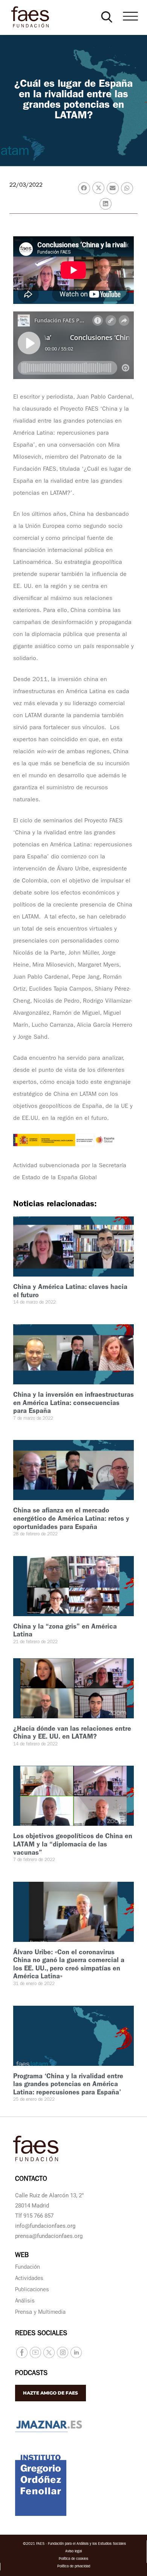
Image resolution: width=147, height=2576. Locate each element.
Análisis (25, 2302)
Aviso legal (73, 2552)
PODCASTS (31, 2374)
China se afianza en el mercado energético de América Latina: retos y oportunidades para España (71, 1519)
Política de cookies (73, 2559)
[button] (107, 17)
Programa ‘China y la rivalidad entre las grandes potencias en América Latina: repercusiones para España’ (68, 2085)
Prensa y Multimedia (40, 2313)
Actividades (29, 2279)
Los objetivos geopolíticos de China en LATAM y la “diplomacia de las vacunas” (73, 1845)
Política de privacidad (74, 2567)
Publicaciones (32, 2290)
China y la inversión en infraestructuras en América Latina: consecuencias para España (73, 1404)
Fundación (28, 2268)
